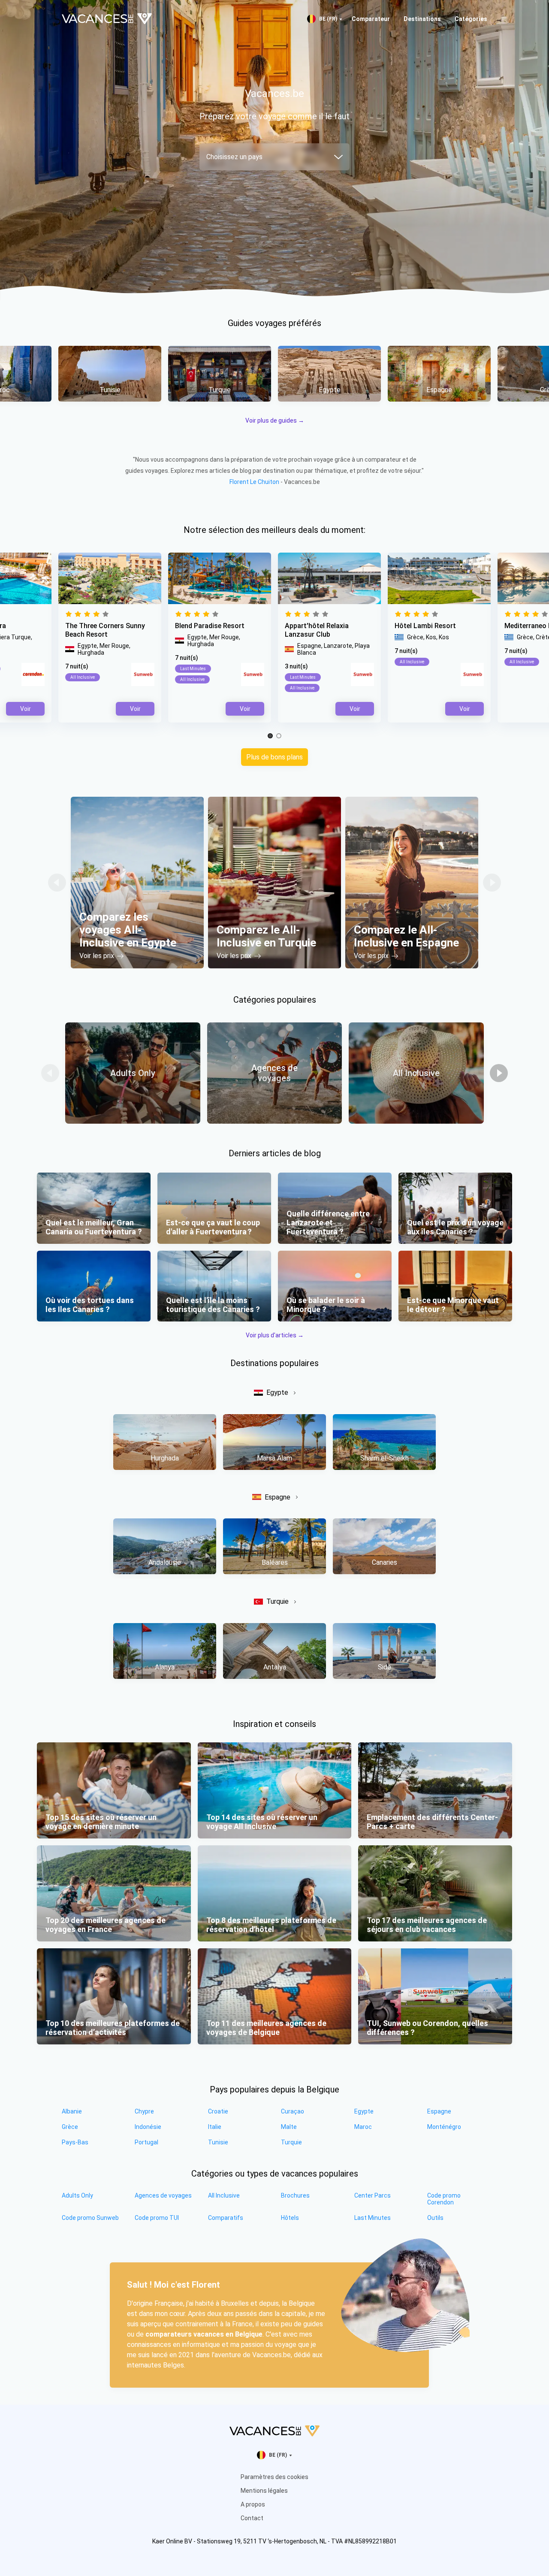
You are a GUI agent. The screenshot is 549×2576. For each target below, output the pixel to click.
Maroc (363, 2127)
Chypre (144, 2111)
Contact (252, 2518)
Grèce (70, 2127)
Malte (289, 2127)
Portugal (146, 2142)
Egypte (277, 1392)
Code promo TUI (157, 2218)
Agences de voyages (163, 2195)
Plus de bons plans (274, 757)
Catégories (471, 19)
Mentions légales (264, 2491)
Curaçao (293, 2111)
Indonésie (148, 2127)
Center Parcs (373, 2195)
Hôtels (290, 2218)
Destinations (422, 19)
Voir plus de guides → (275, 420)
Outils (435, 2218)
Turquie (278, 1601)
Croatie (218, 2111)
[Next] (492, 883)
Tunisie (218, 2142)
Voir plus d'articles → (275, 1335)
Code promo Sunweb (90, 2218)
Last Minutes (373, 2218)
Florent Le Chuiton (254, 482)
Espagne (278, 1497)
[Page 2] (279, 736)
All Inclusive (224, 2195)
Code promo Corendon (444, 2199)
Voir (355, 709)
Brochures (295, 2195)
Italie (215, 2127)
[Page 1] (270, 736)
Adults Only (77, 2195)
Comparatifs (226, 2218)
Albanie (72, 2111)
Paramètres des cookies (274, 2477)
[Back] (57, 883)
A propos (253, 2504)
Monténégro (444, 2127)
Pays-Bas (75, 2142)
